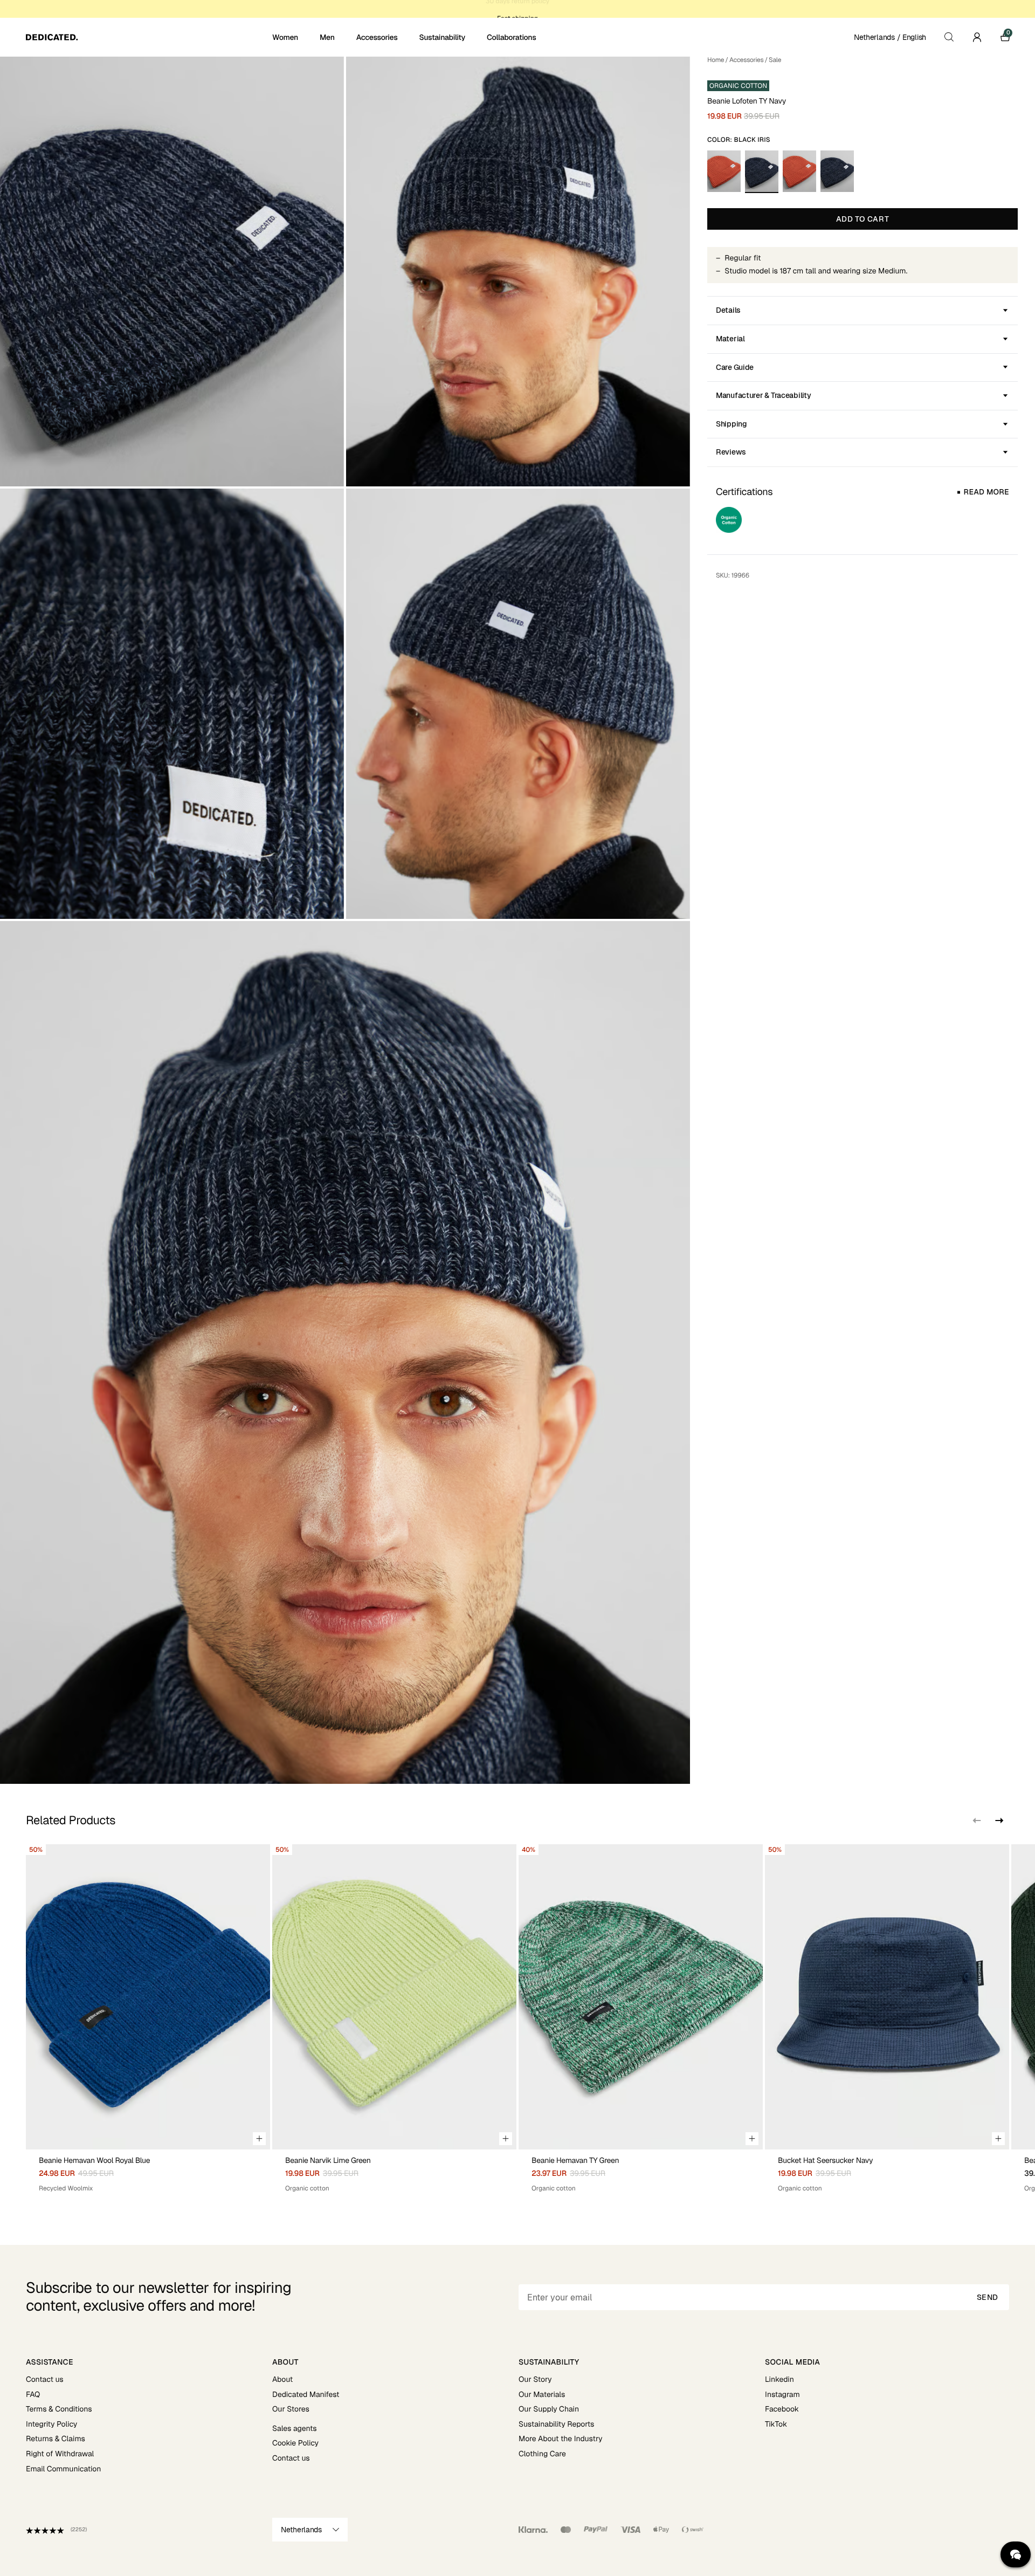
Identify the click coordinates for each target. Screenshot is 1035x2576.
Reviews (731, 452)
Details (728, 310)
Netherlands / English (890, 37)
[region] (517, 2019)
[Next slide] (998, 1821)
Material (730, 339)
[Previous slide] (977, 1821)
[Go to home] (148, 37)
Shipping (732, 424)
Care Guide (735, 367)
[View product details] (148, 2171)
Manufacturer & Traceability (763, 395)
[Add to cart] (259, 2139)
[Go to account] (977, 37)
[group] (148, 2019)
